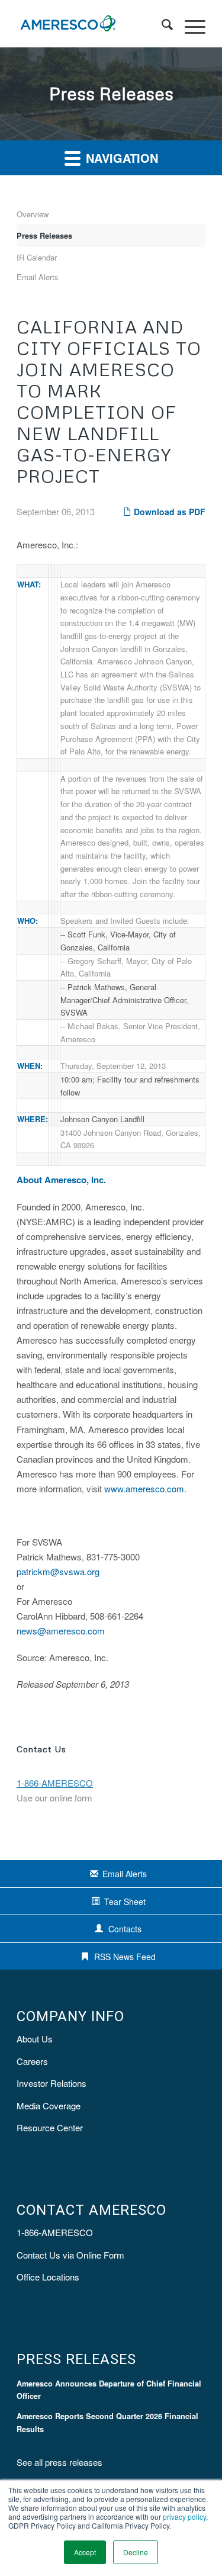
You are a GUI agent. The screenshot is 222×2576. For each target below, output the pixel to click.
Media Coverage (49, 2106)
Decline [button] (136, 2552)
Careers (32, 2061)
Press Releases (44, 235)
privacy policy (184, 2516)
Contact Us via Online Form (70, 2255)
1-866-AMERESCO (55, 2232)
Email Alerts (38, 277)
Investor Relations (52, 2083)
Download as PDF (168, 512)
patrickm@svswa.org (58, 1571)
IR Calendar (37, 257)
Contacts (125, 1929)
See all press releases (59, 2462)
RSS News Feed (125, 1957)
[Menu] (189, 24)
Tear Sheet (125, 1902)
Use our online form (54, 1798)
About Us (35, 2039)
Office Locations (48, 2277)
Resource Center (50, 2127)
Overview (33, 214)
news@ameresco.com (61, 1631)
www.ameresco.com (144, 1488)
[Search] (161, 24)
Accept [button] (85, 2552)
